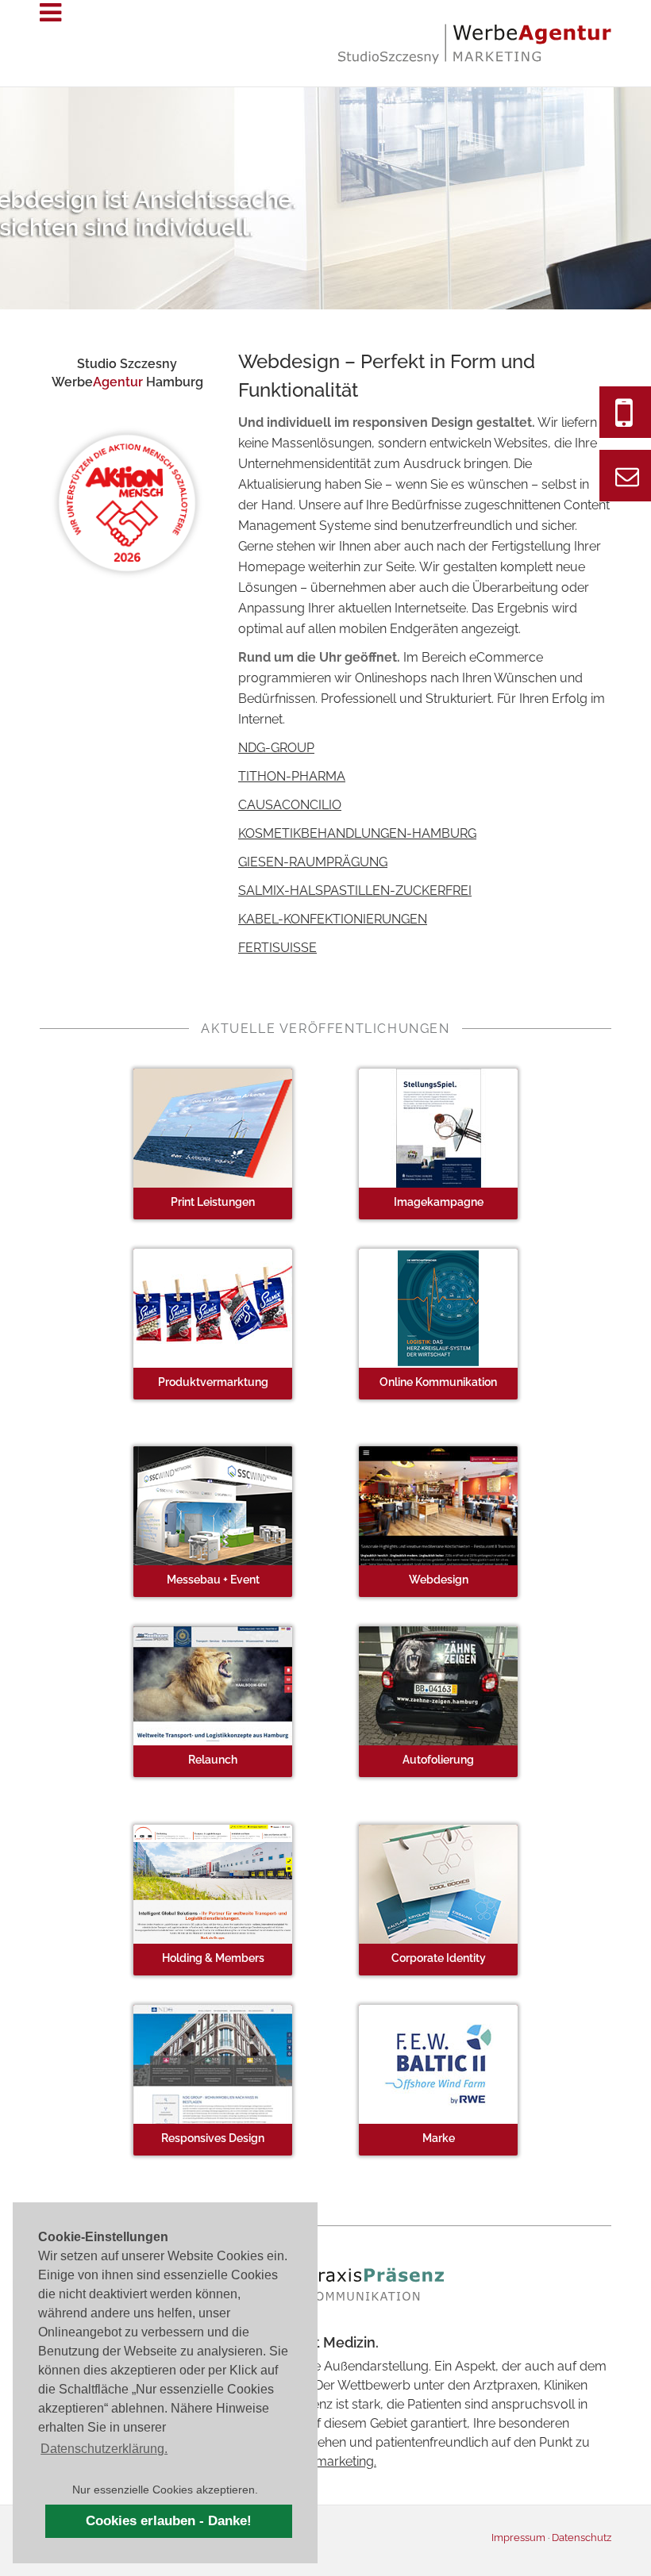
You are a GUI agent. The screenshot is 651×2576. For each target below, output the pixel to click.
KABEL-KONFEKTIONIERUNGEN (333, 919)
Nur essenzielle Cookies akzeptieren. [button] (165, 2490)
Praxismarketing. (328, 2461)
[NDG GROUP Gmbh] (213, 2063)
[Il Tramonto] (438, 1505)
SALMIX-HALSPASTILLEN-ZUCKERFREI (355, 891)
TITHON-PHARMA (292, 776)
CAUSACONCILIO (290, 805)
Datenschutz (582, 2538)
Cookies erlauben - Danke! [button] (169, 2521)
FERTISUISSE (277, 948)
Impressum (518, 2538)
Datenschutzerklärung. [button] (104, 2449)
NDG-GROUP (276, 748)
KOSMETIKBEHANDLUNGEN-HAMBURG (357, 833)
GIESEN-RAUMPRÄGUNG (313, 862)
